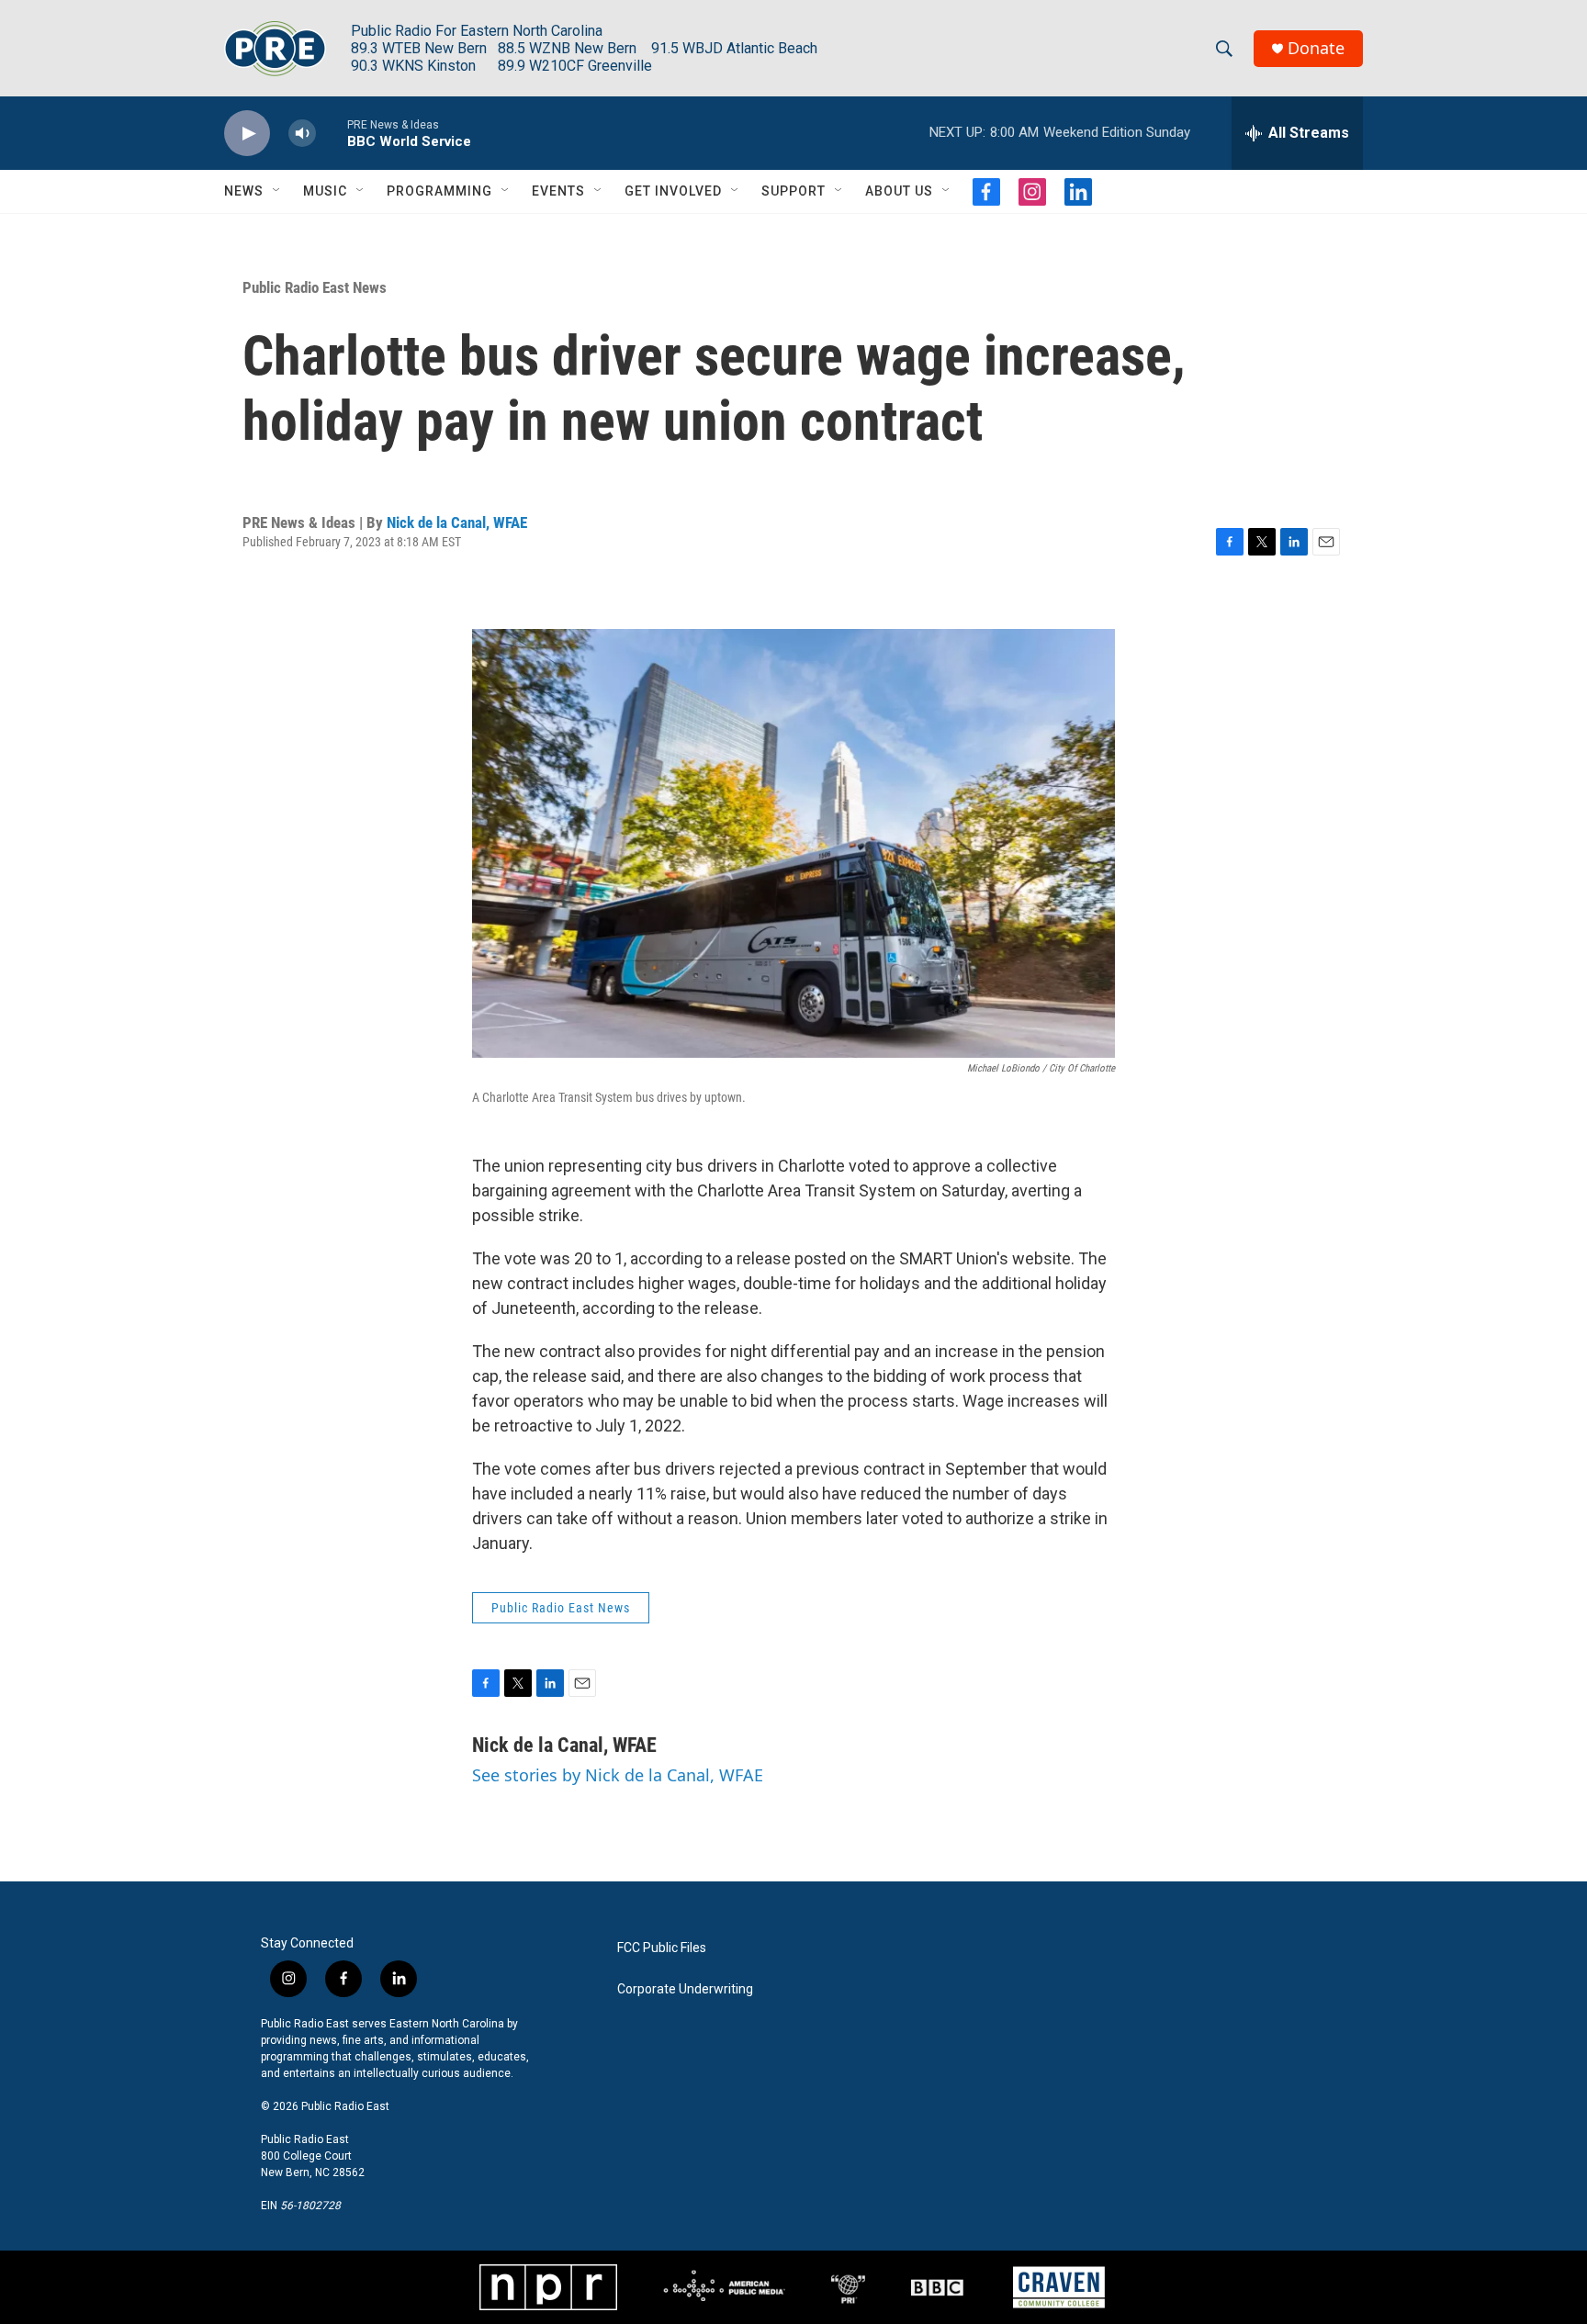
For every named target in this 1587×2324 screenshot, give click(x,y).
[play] (247, 134)
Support (793, 191)
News (244, 191)
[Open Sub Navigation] (277, 191)
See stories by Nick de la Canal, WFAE (618, 1775)
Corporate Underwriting (685, 1989)
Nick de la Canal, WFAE (457, 522)
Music (325, 191)
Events (558, 191)
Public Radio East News (315, 287)
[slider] (332, 133)
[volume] (302, 134)
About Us (899, 191)
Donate (1316, 48)
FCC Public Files (662, 1948)
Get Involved (673, 191)
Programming (439, 191)
